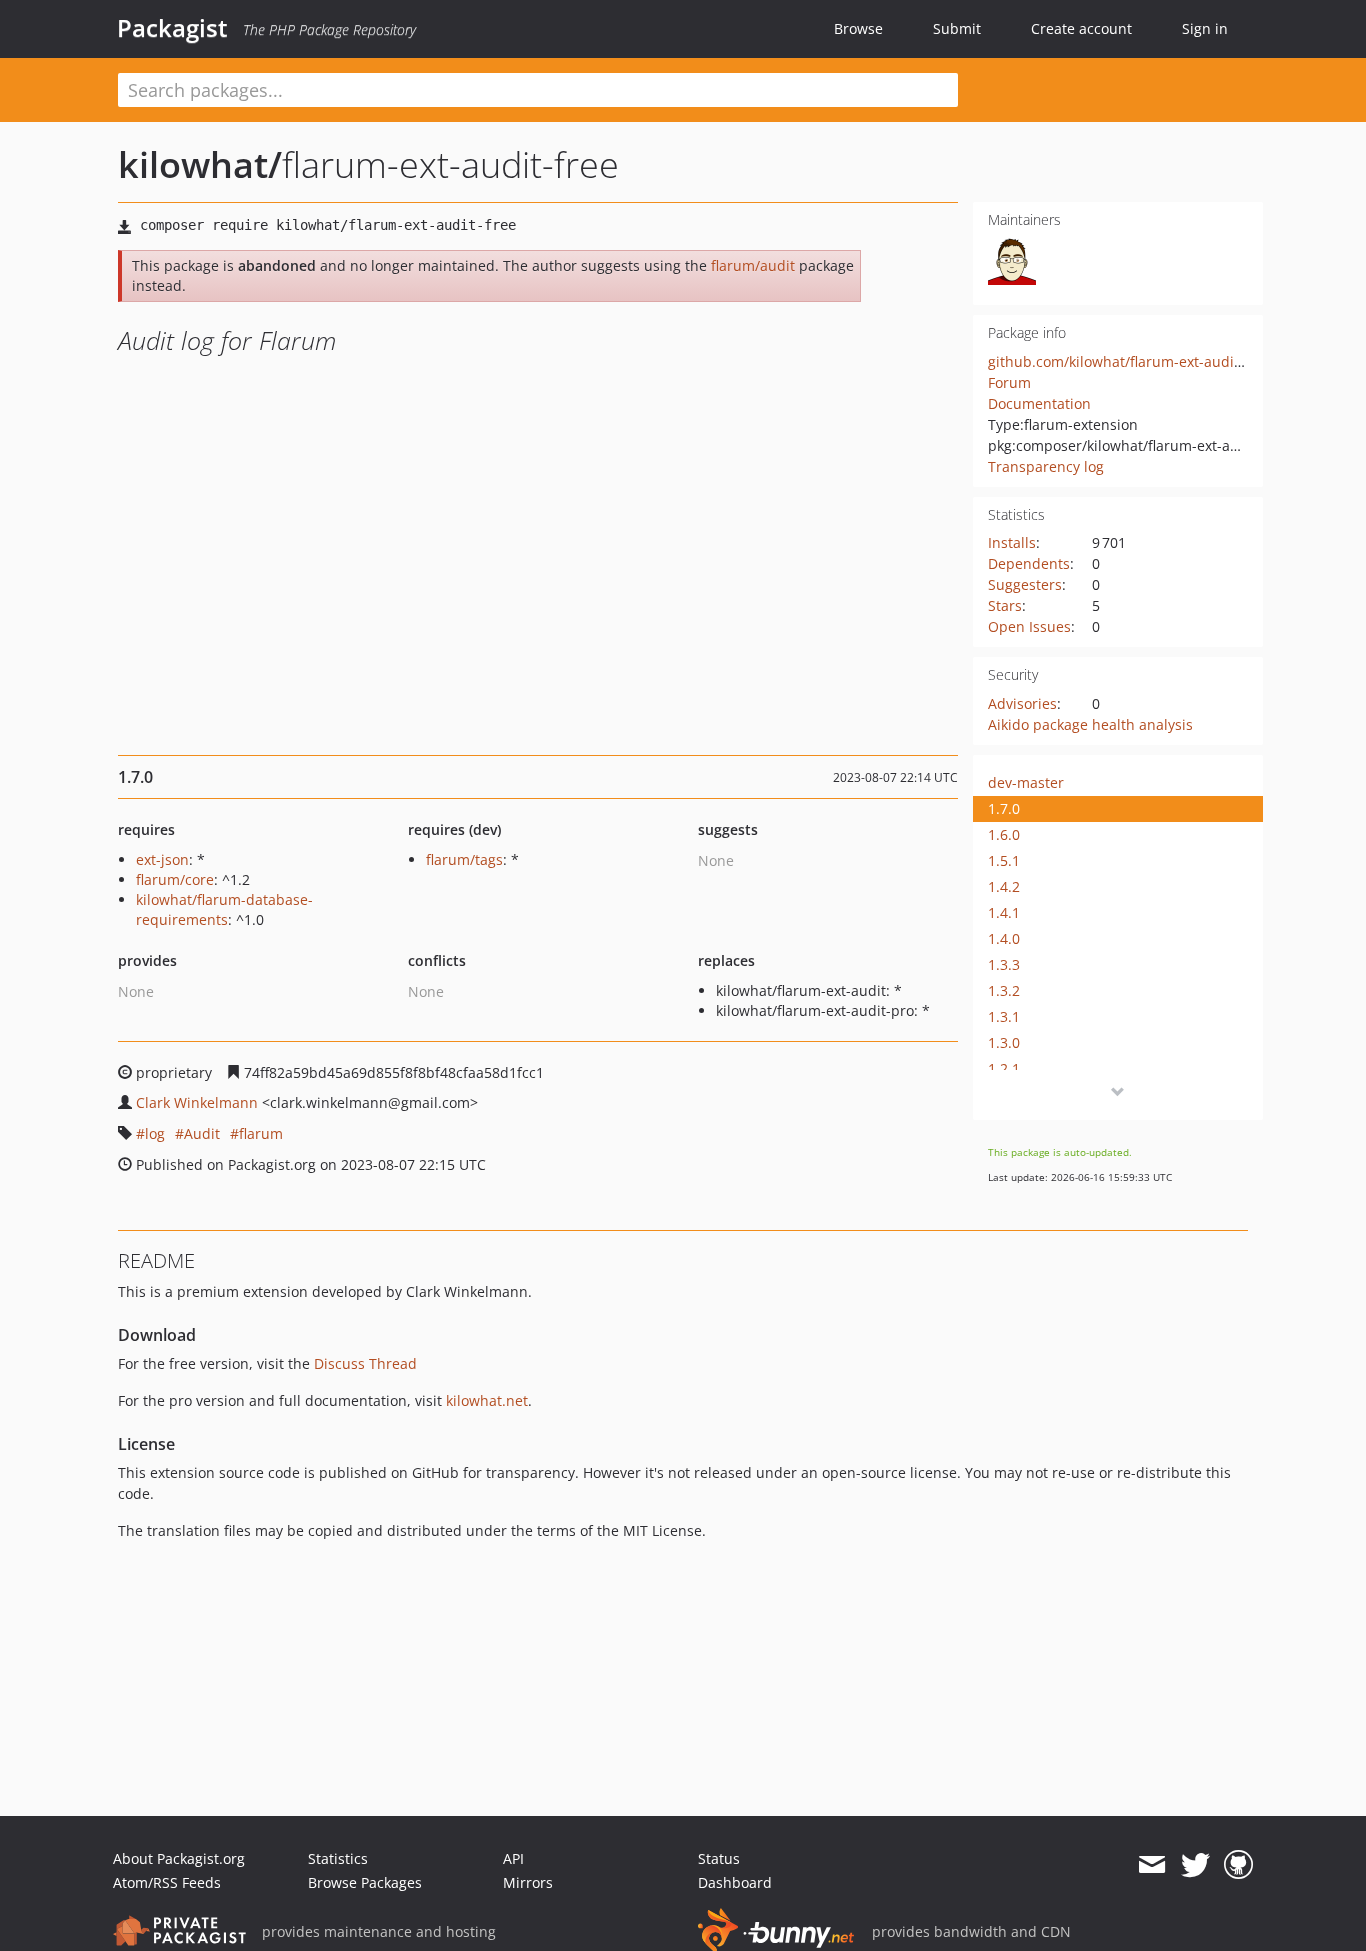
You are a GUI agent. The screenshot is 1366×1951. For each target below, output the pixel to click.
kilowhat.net (487, 1400)
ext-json (162, 859)
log (155, 1133)
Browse (858, 28)
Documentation (1039, 403)
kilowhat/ (200, 164)
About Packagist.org (179, 1858)
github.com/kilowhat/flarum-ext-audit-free (1129, 361)
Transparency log (1046, 466)
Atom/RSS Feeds (167, 1882)
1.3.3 (1004, 964)
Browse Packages (365, 1882)
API (513, 1858)
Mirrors (528, 1882)
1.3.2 (1004, 990)
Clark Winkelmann (197, 1102)
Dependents (1029, 563)
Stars (1005, 605)
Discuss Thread (365, 1363)
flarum (261, 1133)
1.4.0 (1004, 938)
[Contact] (1151, 1865)
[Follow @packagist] (1195, 1865)
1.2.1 (1004, 1068)
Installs (1012, 542)
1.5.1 (1004, 860)
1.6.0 (1004, 834)
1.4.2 (1004, 886)
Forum (1009, 382)
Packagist (172, 28)
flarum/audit (753, 265)
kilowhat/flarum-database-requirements (224, 909)
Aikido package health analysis (1090, 724)
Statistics (338, 1858)
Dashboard (735, 1882)
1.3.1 (1004, 1016)
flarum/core (175, 879)
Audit (202, 1133)
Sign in (1205, 28)
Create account (1081, 28)
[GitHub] (1238, 1865)
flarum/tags (464, 859)
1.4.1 (1004, 912)
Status (719, 1858)
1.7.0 (1004, 808)
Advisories (1022, 703)
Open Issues (1029, 626)
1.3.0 (1004, 1042)
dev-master (1026, 782)
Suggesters (1025, 584)
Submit (957, 28)
